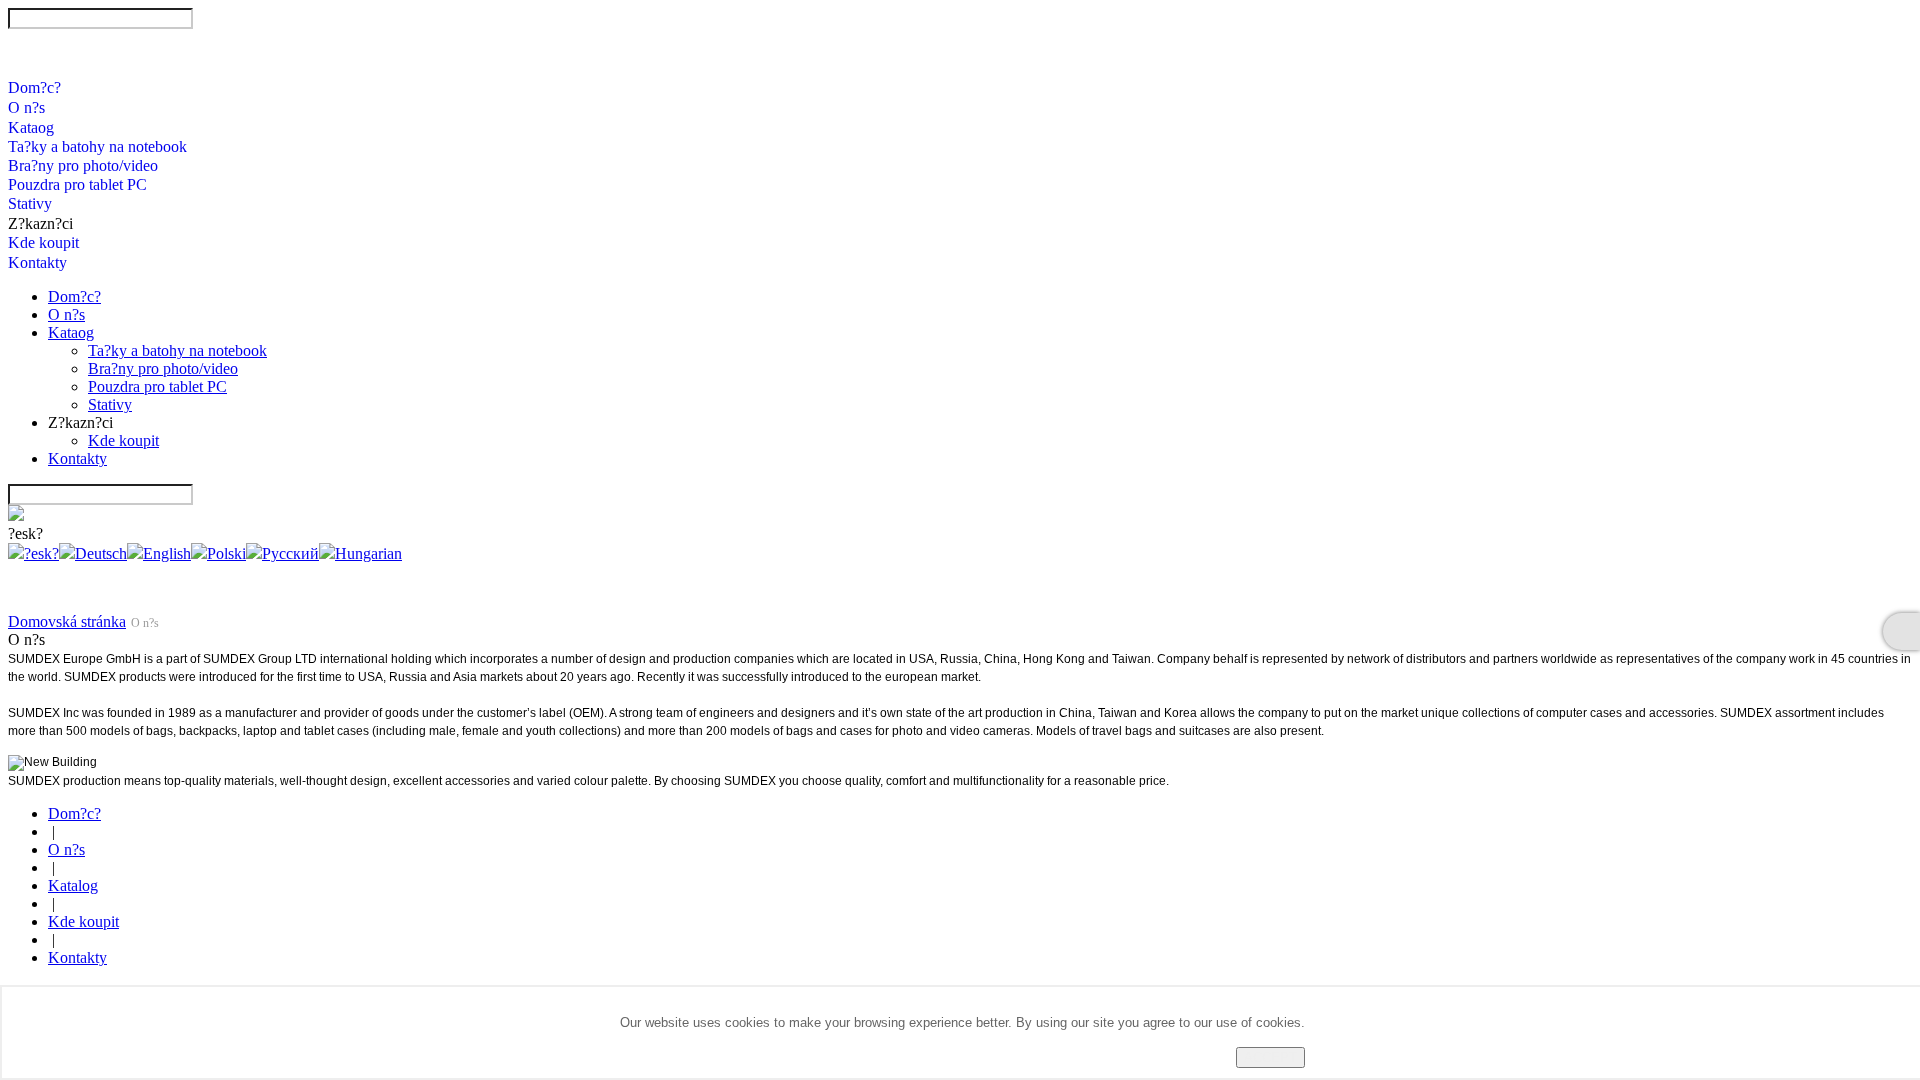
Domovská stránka (67, 621)
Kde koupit (43, 242)
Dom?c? (34, 87)
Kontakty (37, 262)
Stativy (30, 203)
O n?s (26, 107)
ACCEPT (1270, 1057)
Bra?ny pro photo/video (83, 165)
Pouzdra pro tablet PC (77, 184)
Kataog (31, 127)
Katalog (73, 885)
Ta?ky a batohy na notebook (97, 146)
